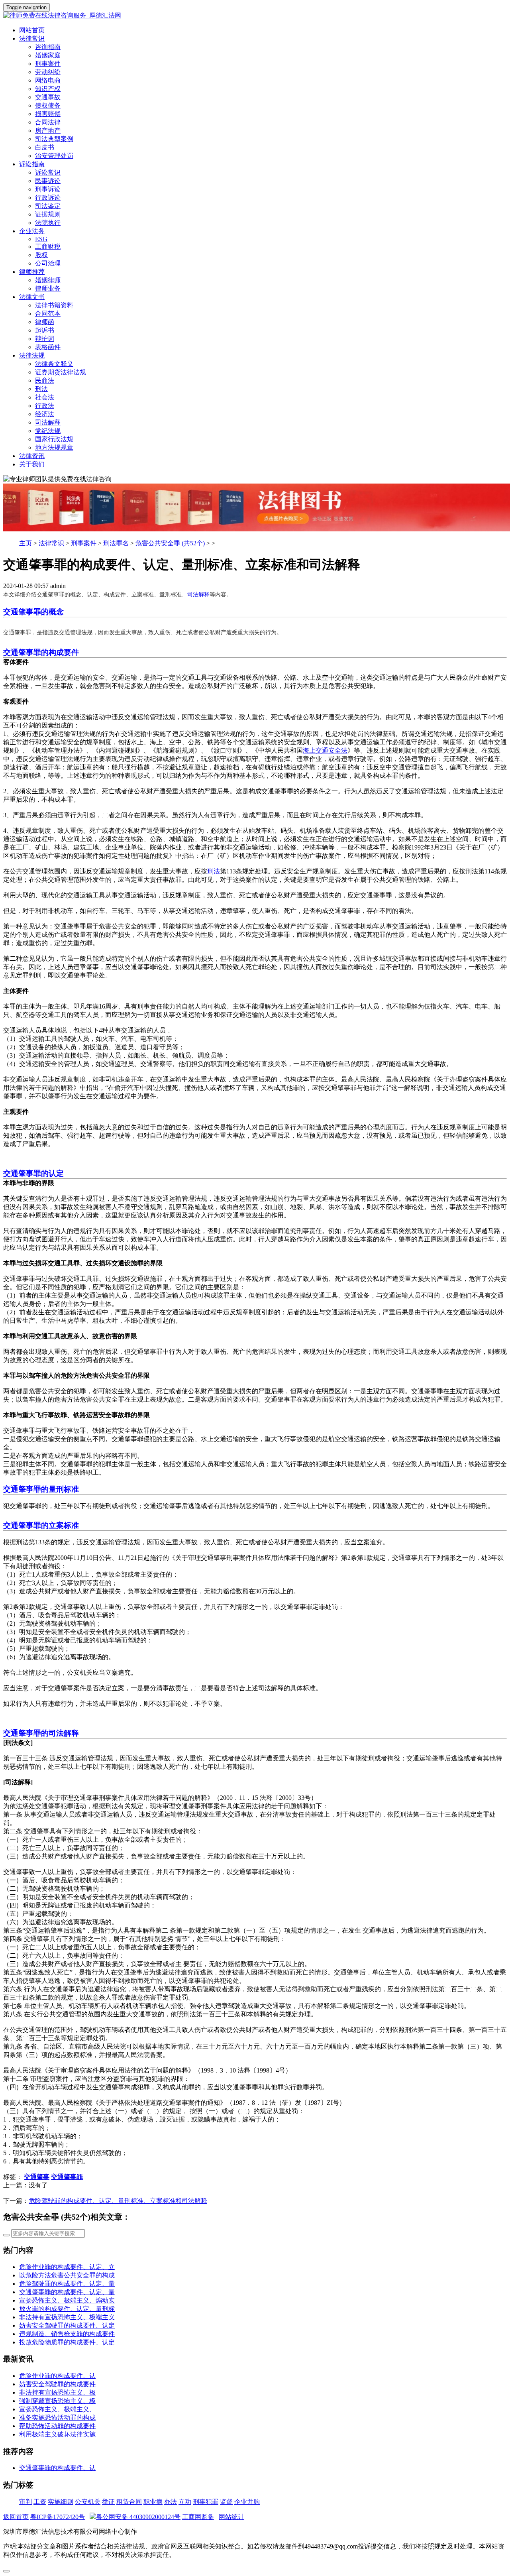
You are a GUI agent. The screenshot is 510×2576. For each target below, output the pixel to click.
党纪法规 (48, 431)
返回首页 (16, 2517)
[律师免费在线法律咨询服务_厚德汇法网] (255, 16)
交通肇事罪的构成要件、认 (57, 2468)
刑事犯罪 (206, 2502)
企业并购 (247, 2502)
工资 (40, 2502)
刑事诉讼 (48, 189)
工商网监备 (198, 2517)
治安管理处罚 (54, 156)
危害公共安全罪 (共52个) (170, 543)
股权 (41, 255)
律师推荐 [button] (32, 272)
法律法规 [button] (32, 355)
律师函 (45, 322)
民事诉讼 (48, 181)
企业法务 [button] (32, 231)
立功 (185, 2502)
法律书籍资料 (54, 305)
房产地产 (48, 131)
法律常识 (51, 543)
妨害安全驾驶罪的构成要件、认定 (67, 2325)
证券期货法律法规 (61, 372)
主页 (25, 543)
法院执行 (48, 223)
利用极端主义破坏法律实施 (57, 2434)
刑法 (41, 389)
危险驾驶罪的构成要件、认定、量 (67, 2284)
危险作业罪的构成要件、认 (57, 2376)
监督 (226, 2502)
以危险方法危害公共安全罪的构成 (67, 2275)
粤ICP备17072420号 (58, 2517)
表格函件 (48, 347)
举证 (108, 2502)
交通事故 (48, 97)
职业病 (153, 2502)
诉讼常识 (48, 172)
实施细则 (61, 2502)
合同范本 (48, 314)
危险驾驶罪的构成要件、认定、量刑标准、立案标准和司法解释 (118, 2201)
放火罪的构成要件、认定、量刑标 (67, 2309)
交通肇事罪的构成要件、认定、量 (67, 2292)
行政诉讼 (48, 198)
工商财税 (48, 247)
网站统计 (231, 2517)
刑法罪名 (116, 543)
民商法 (45, 381)
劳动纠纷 (48, 72)
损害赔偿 (48, 114)
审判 (25, 2502)
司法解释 (48, 422)
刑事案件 (48, 64)
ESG (41, 239)
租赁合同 (129, 2502)
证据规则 (48, 214)
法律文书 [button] (32, 297)
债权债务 (48, 105)
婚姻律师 (48, 280)
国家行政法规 (54, 439)
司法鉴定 (48, 206)
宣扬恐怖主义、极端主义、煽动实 (67, 2300)
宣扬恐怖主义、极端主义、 (57, 2409)
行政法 (45, 406)
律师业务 (48, 288)
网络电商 (48, 80)
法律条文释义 (54, 364)
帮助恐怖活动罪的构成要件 (57, 2426)
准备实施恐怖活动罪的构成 (57, 2418)
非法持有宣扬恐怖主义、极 (57, 2392)
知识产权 (48, 89)
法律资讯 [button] (32, 456)
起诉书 (45, 330)
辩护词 (45, 339)
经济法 (45, 414)
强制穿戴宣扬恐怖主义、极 (57, 2401)
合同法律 (48, 122)
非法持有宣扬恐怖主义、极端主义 (67, 2317)
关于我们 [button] (32, 464)
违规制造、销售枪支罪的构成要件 (67, 2334)
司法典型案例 (54, 139)
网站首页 (32, 30)
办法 (171, 2502)
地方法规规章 (54, 447)
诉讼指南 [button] (32, 164)
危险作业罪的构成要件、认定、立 (67, 2267)
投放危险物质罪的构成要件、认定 (67, 2342)
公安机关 (88, 2502)
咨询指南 (48, 47)
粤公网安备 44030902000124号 (138, 2517)
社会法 (45, 397)
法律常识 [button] (32, 38)
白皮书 (45, 147)
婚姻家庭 (48, 55)
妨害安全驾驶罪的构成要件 (57, 2384)
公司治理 (48, 263)
